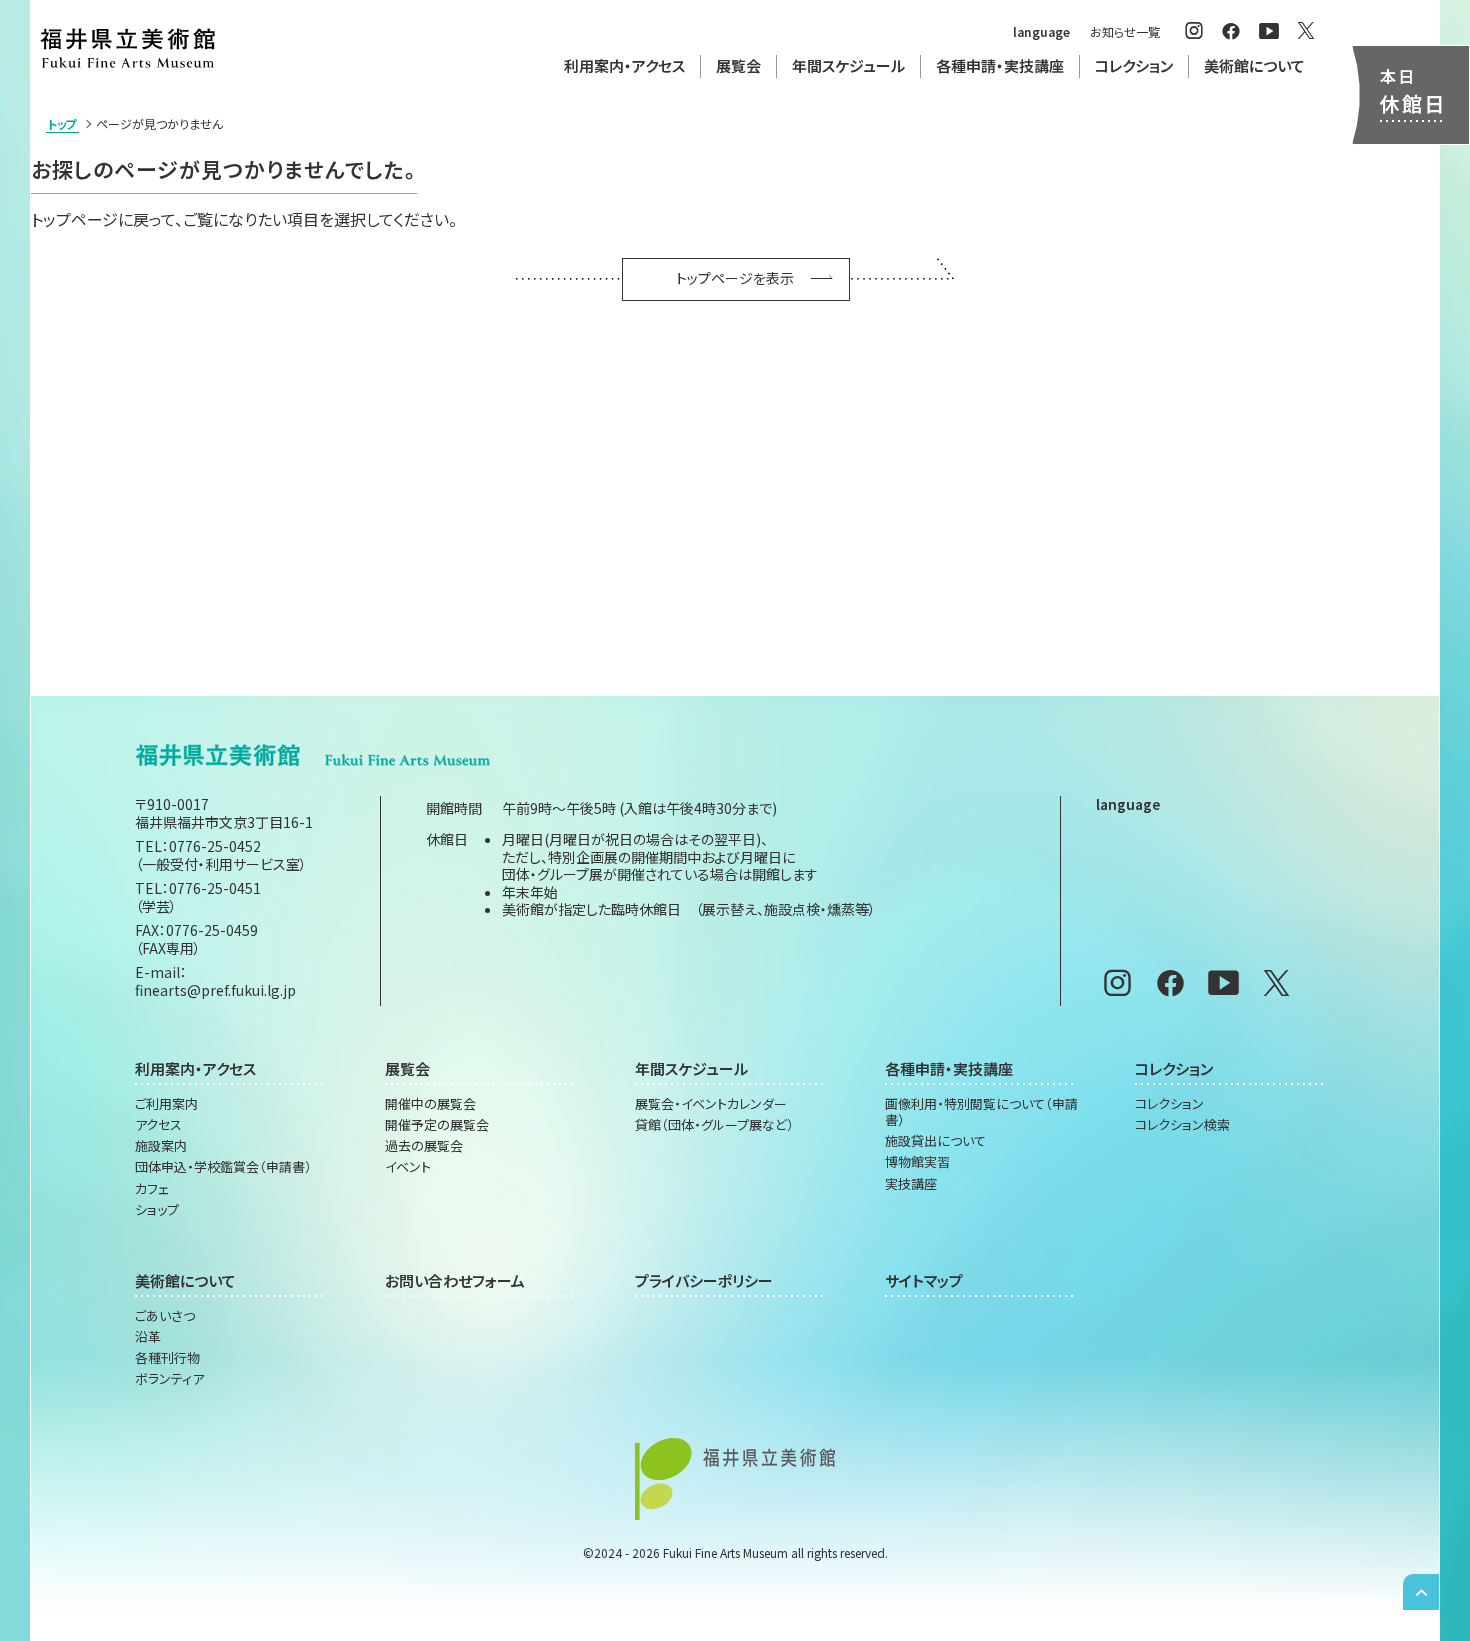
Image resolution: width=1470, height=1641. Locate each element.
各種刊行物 (167, 1358)
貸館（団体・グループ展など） (714, 1125)
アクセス (158, 1125)
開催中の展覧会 (430, 1104)
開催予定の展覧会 (437, 1125)
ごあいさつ (165, 1316)
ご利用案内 (166, 1104)
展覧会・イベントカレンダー (711, 1104)
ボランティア (169, 1379)
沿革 (148, 1337)
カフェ (152, 1189)
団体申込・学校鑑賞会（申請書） (223, 1167)
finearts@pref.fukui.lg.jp (215, 990)
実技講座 (911, 1184)
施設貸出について (935, 1141)
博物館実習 (917, 1162)
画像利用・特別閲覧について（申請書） (981, 1112)
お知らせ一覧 (1125, 31)
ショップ (157, 1210)
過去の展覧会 (424, 1146)
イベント (408, 1167)
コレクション (1169, 1104)
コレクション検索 (1182, 1125)
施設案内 (161, 1146)
